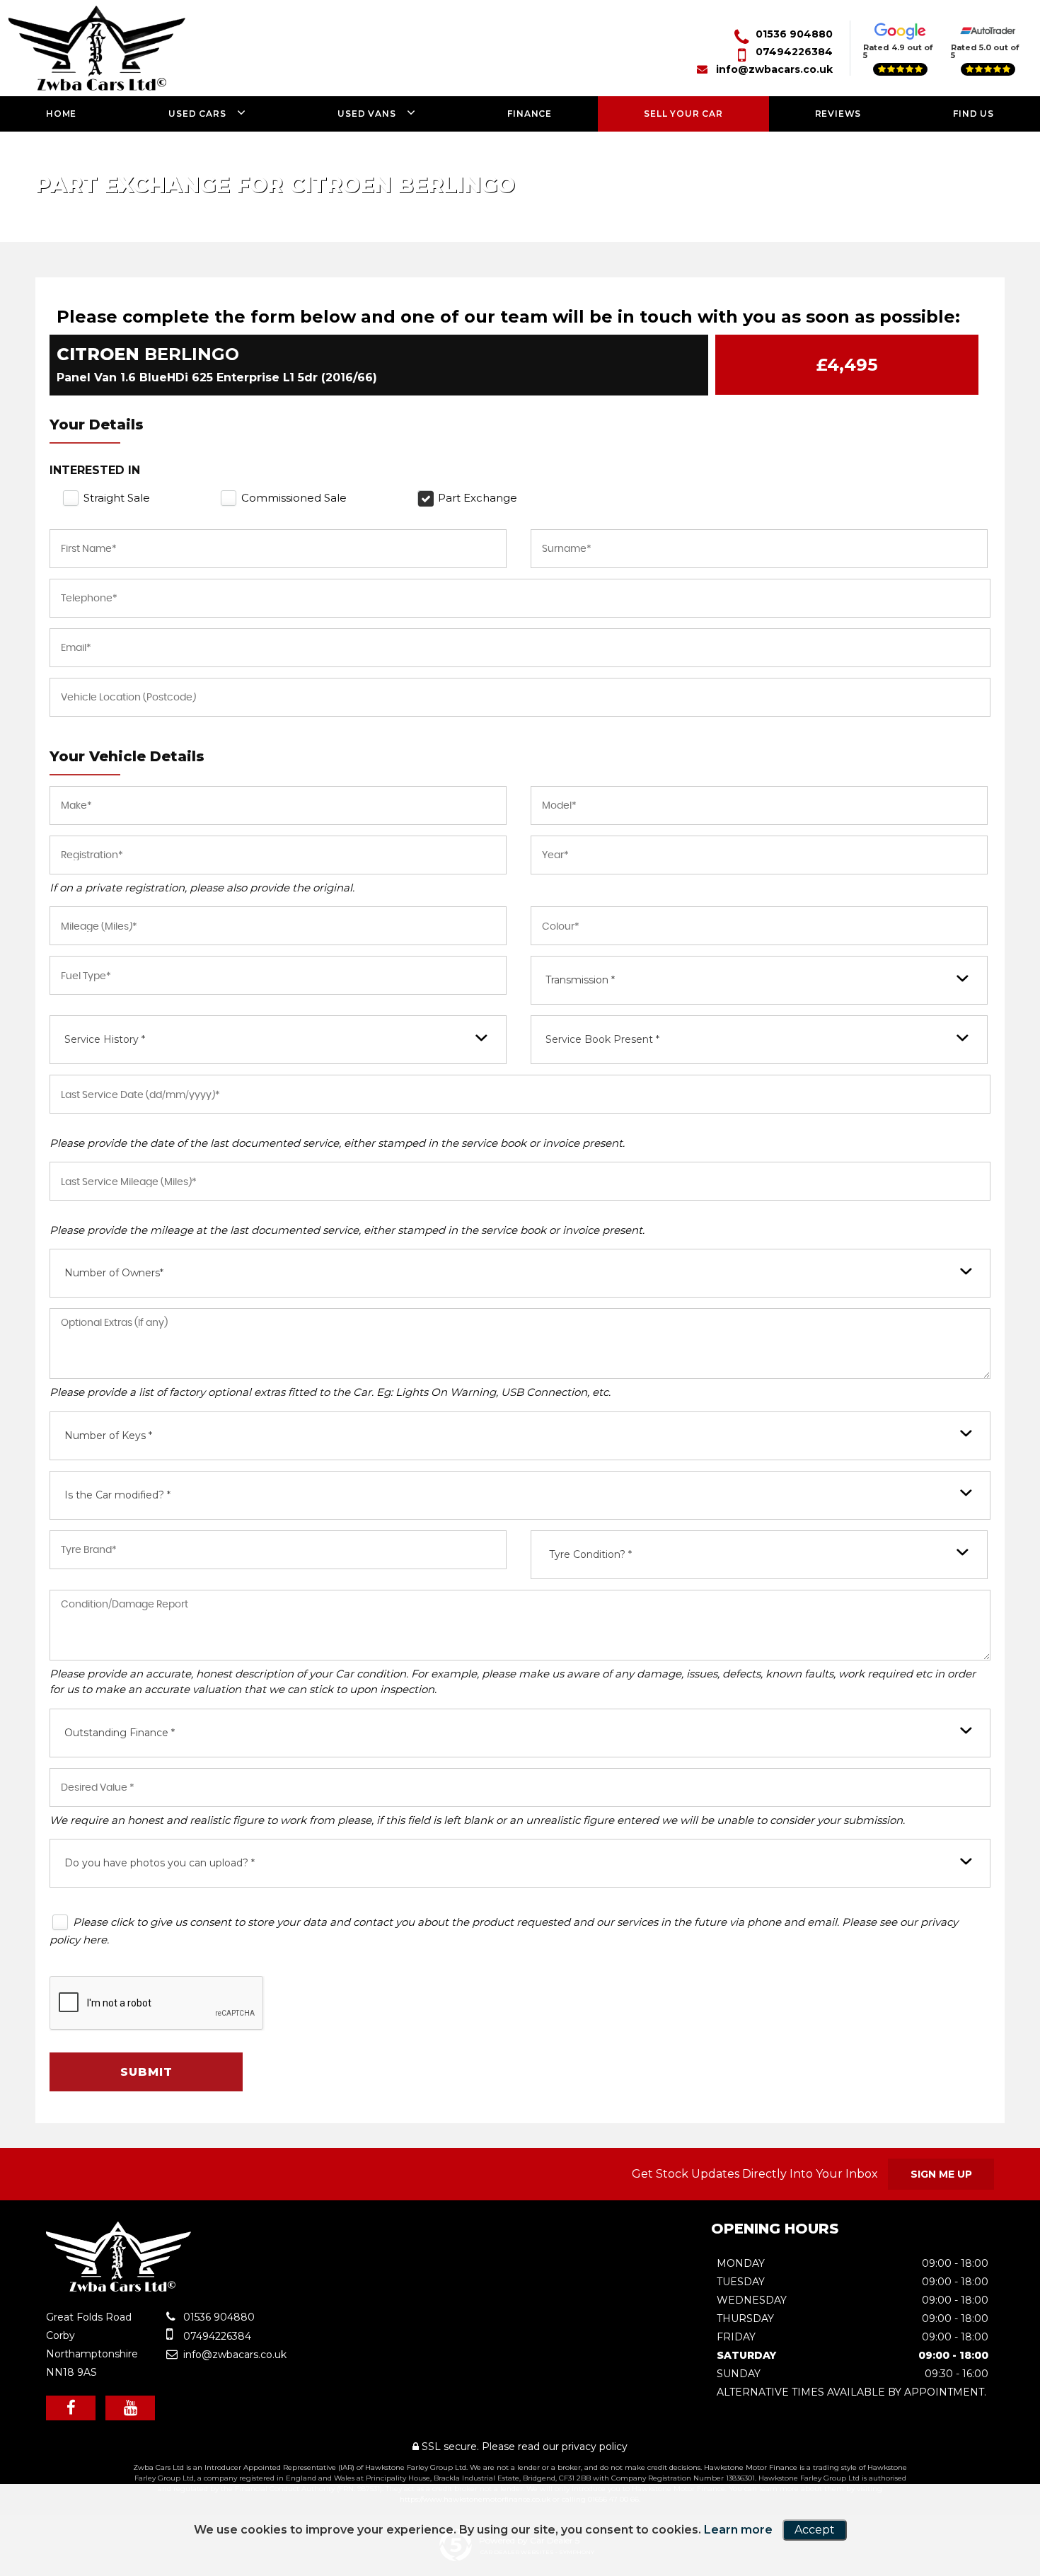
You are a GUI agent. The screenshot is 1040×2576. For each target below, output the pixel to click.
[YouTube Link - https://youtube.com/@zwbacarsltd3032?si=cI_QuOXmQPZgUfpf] (130, 2408)
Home (61, 114)
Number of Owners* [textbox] (114, 1273)
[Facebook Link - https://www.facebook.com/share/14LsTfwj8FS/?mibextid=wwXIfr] (71, 2408)
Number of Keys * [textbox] (108, 1436)
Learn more (738, 2530)
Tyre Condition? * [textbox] (590, 1554)
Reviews (838, 114)
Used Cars (197, 114)
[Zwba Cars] (119, 2288)
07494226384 (794, 52)
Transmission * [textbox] (580, 980)
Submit (146, 2072)
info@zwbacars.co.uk (774, 69)
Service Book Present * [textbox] (602, 1039)
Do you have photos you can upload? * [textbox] (160, 1863)
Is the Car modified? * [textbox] (117, 1495)
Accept (815, 2530)
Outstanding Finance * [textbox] (120, 1733)
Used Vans (366, 114)
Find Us (973, 114)
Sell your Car (683, 114)
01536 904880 (794, 34)
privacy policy (595, 2447)
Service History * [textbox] (105, 1039)
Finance (530, 114)
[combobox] (759, 980)
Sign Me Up (941, 2174)
